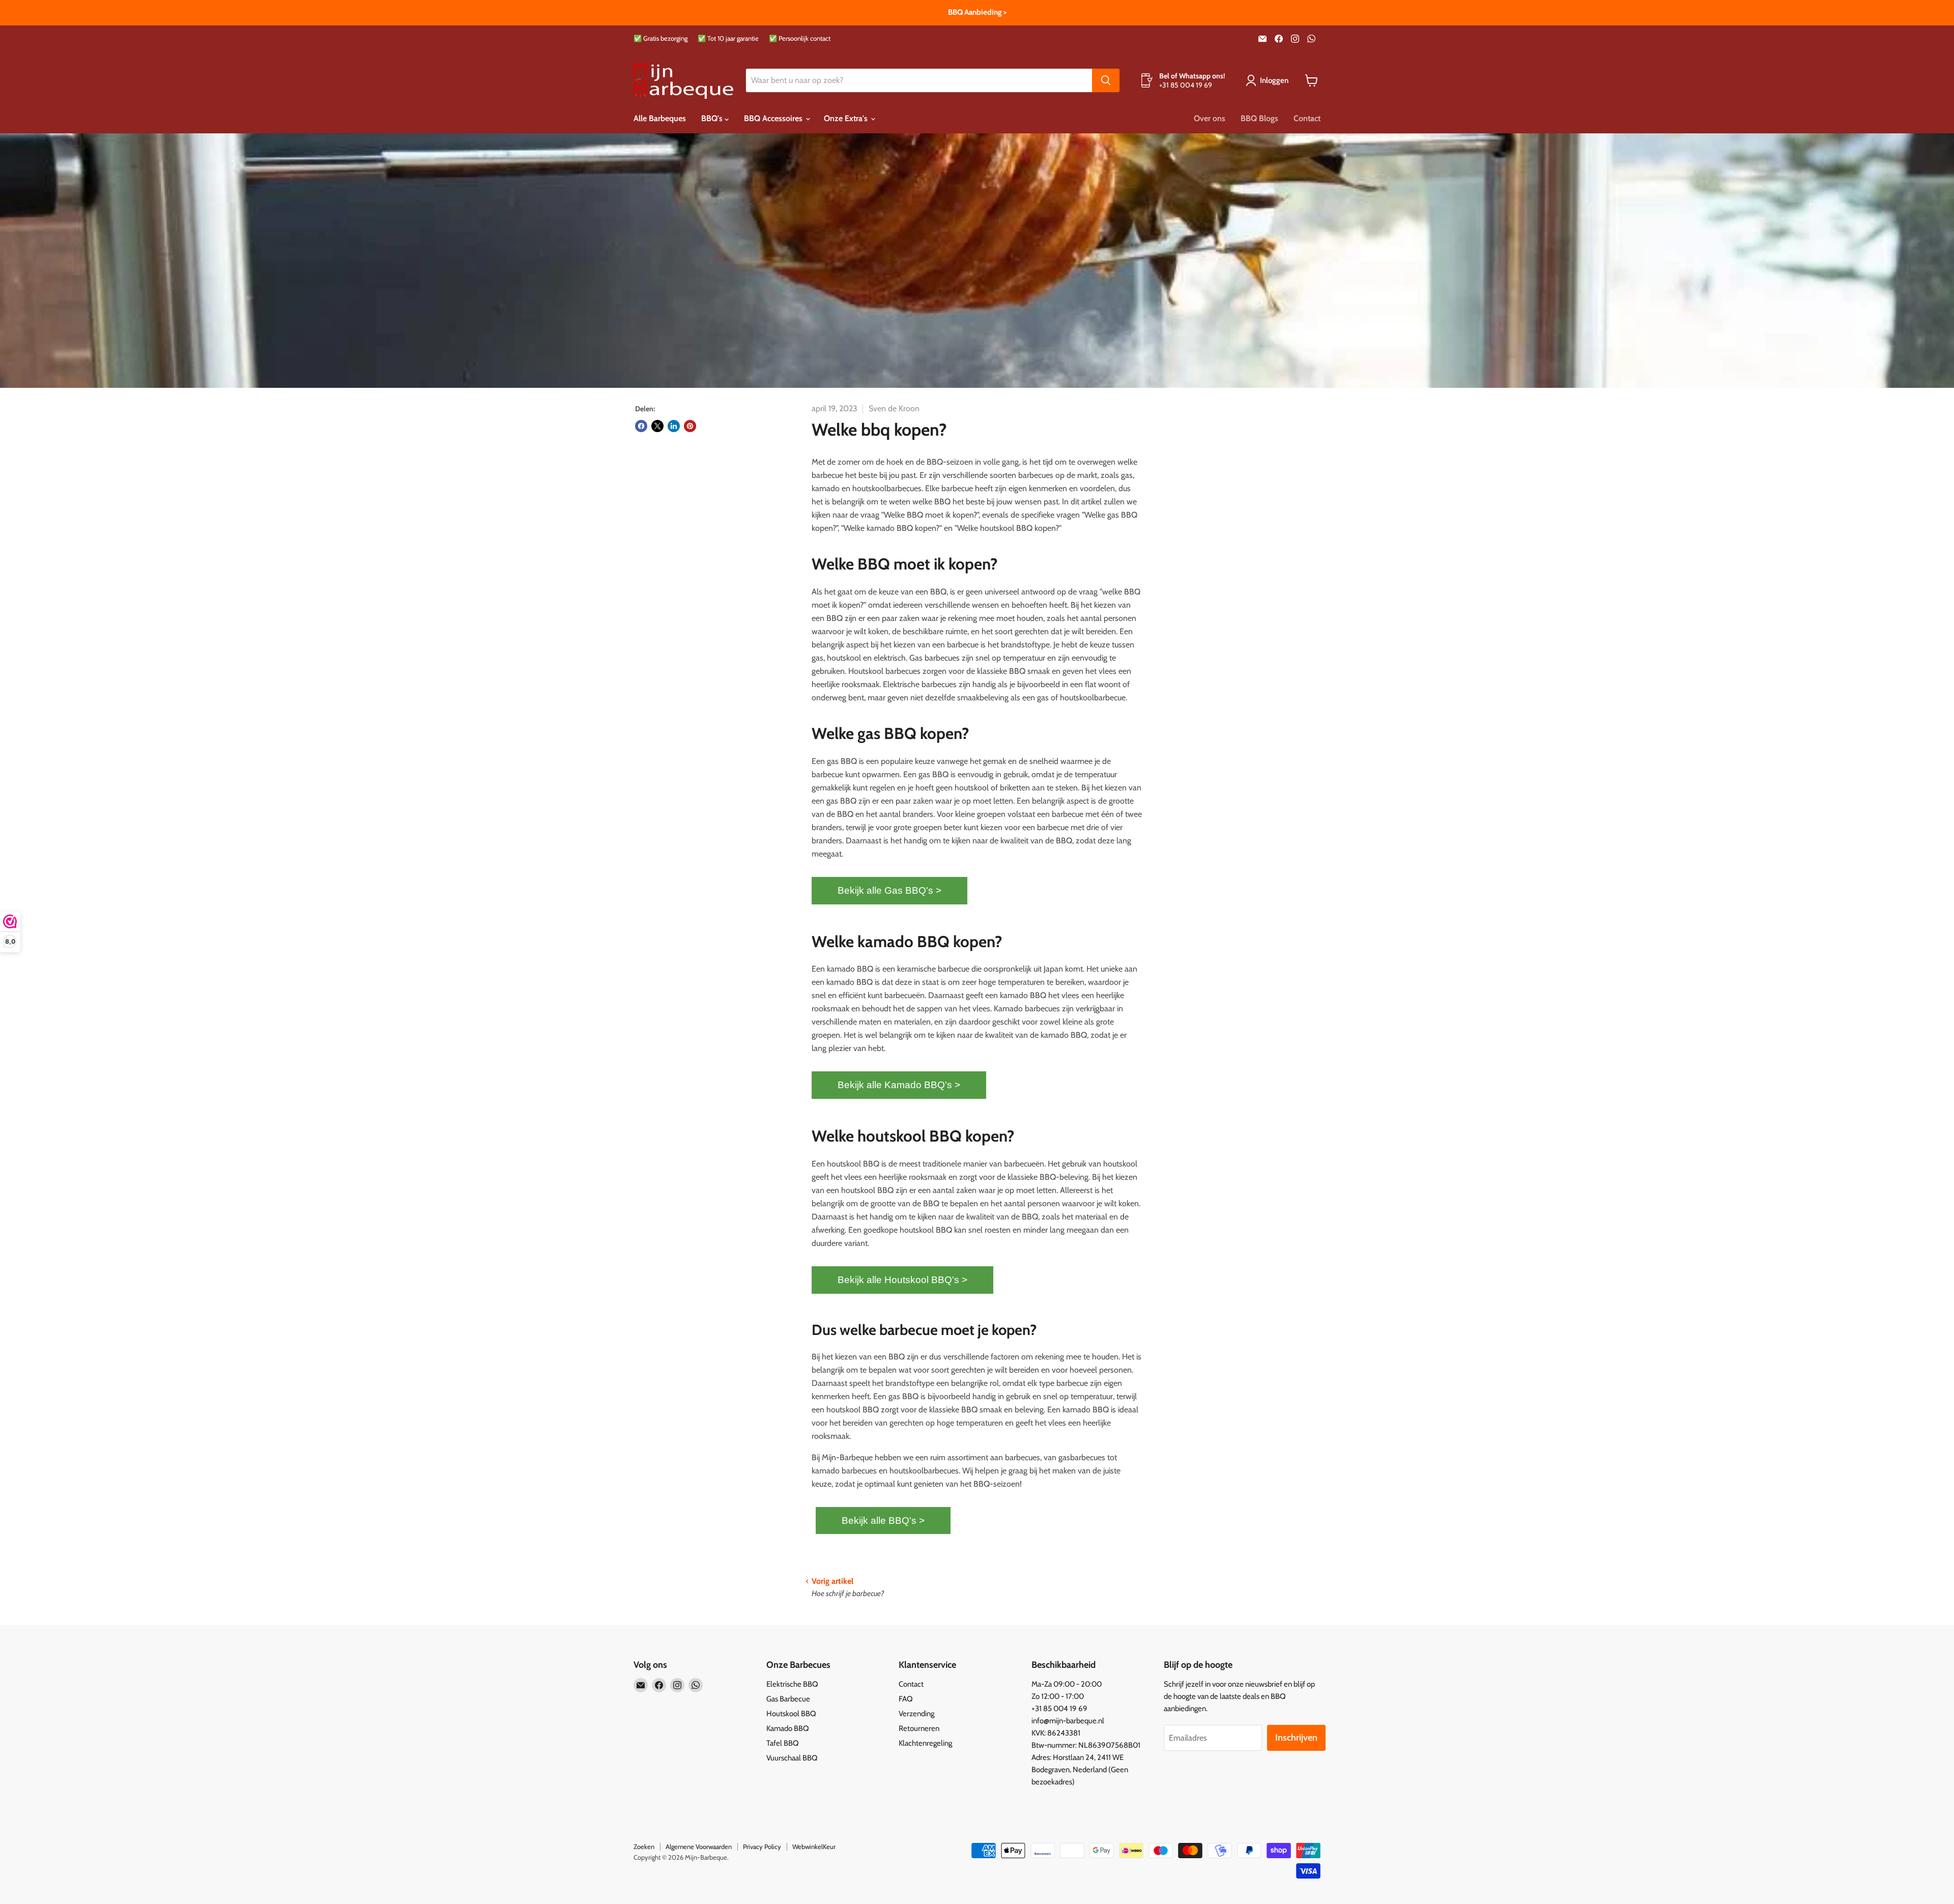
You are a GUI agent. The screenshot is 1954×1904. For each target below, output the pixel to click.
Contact (1307, 118)
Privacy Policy (762, 1846)
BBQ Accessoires (774, 118)
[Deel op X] (657, 426)
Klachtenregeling (925, 1743)
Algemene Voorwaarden (699, 1846)
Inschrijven (1296, 1738)
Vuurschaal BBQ (792, 1758)
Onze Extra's (847, 118)
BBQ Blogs (1259, 118)
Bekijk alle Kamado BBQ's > (899, 1085)
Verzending (916, 1714)
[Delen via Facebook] (641, 426)
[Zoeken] (1106, 80)
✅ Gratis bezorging (660, 38)
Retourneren (919, 1728)
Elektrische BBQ (792, 1684)
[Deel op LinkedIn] (674, 426)
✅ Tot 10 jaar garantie (728, 38)
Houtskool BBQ (791, 1714)
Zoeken (644, 1846)
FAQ (906, 1699)
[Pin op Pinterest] (690, 426)
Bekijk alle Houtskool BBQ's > (902, 1280)
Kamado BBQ (788, 1728)
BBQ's (713, 118)
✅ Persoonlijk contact (800, 38)
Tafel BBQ (783, 1743)
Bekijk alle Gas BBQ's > (889, 890)
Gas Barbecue (788, 1699)
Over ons (1210, 118)
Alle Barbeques (660, 118)
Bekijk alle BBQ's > (883, 1521)
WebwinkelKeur (814, 1846)
